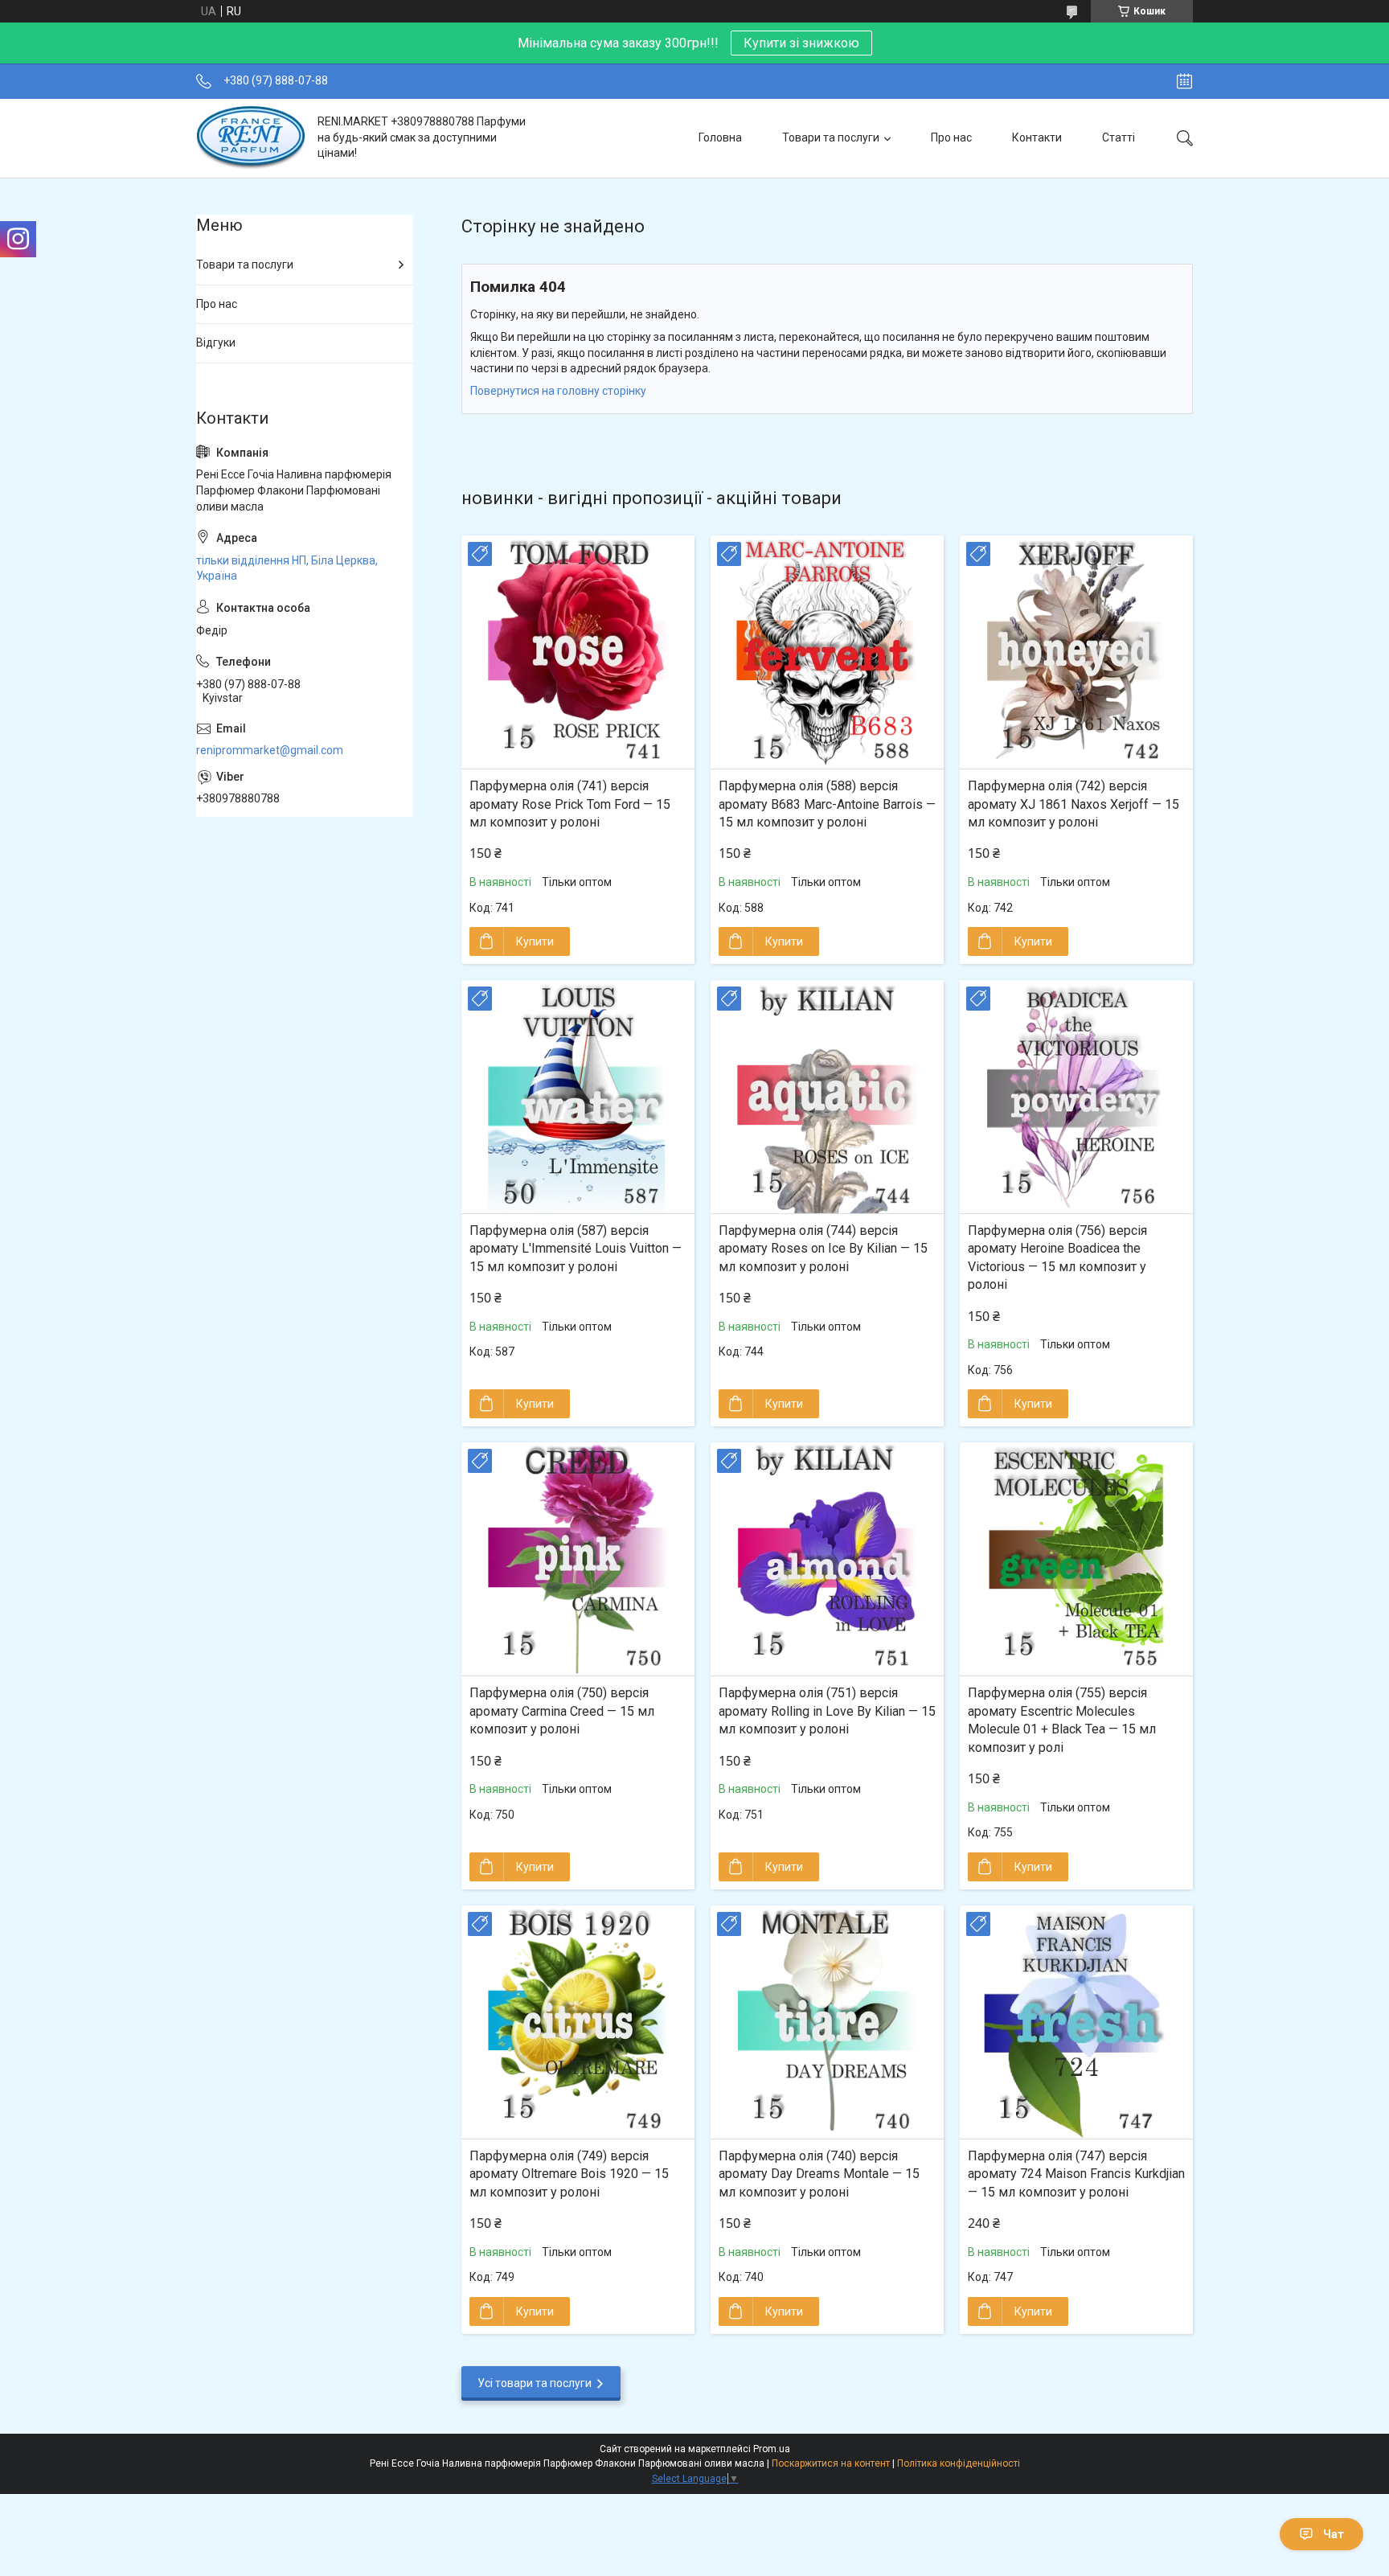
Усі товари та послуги (535, 2383)
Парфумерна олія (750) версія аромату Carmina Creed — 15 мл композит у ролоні (562, 1711)
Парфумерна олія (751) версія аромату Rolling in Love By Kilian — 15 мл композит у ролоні (827, 1711)
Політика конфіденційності (959, 2463)
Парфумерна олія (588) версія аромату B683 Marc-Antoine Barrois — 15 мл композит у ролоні (827, 804)
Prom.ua (772, 2449)
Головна (720, 137)
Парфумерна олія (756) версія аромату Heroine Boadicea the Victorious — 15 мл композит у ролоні (1057, 1257)
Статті (1119, 137)
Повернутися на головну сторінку (558, 391)
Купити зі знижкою (801, 43)
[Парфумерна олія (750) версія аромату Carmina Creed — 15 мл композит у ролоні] (578, 1559)
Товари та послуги (831, 137)
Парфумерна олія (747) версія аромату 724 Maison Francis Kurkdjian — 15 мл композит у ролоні (1076, 2174)
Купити (535, 941)
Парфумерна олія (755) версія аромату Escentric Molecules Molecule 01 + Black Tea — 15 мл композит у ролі (1062, 1720)
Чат (1334, 2534)
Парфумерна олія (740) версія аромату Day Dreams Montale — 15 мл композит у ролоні (819, 2174)
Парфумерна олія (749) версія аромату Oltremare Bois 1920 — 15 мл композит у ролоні (569, 2174)
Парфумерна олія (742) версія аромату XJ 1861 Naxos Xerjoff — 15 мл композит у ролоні (1074, 804)
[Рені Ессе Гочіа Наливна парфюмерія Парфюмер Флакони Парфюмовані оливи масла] (251, 138)
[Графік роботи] (1184, 81)
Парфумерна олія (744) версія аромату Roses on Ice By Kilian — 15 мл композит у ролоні (823, 1249)
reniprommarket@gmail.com (270, 750)
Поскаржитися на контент (831, 2463)
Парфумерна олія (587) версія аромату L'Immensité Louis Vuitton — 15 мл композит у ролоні (576, 1249)
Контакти (1037, 137)
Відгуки (216, 343)
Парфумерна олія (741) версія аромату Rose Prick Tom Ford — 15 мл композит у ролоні (570, 804)
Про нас (951, 137)
